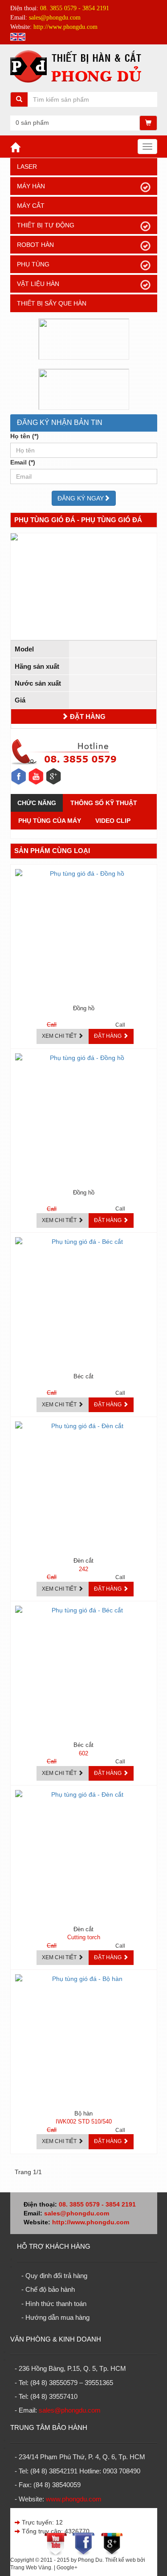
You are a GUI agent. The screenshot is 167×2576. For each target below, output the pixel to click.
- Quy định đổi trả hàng (54, 2276)
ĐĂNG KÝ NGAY (81, 498)
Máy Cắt (31, 206)
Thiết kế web (120, 2560)
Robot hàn (35, 245)
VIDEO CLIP (113, 821)
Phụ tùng (33, 264)
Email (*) (23, 462)
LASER (27, 167)
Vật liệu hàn (38, 284)
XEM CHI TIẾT (60, 1036)
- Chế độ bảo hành (48, 2289)
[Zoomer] (84, 537)
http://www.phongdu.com (91, 2222)
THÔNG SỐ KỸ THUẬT (104, 803)
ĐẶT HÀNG (87, 716)
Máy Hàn (31, 186)
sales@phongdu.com (77, 2213)
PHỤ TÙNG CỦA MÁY (50, 821)
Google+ (67, 2568)
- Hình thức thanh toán (54, 2304)
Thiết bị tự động (46, 225)
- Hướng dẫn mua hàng (55, 2317)
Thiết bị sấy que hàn (52, 303)
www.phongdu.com (74, 2499)
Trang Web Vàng (31, 2568)
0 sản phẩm (32, 123)
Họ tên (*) (24, 436)
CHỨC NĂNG (37, 803)
